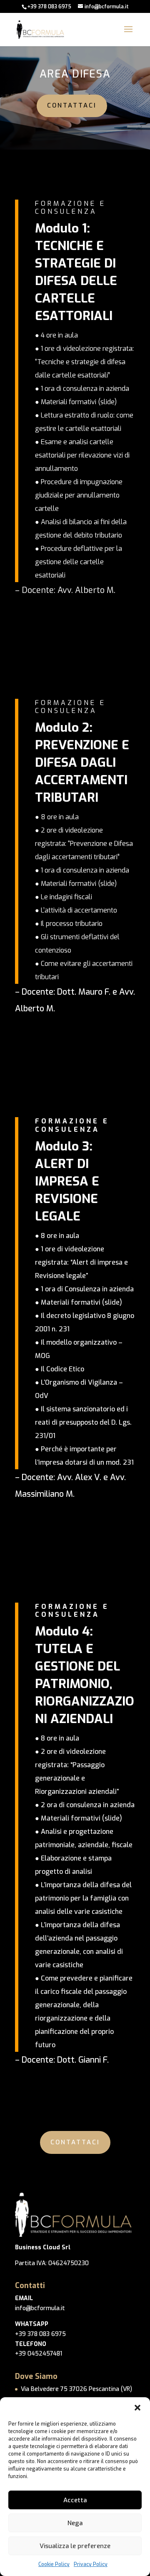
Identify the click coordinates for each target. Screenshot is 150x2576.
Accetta (75, 2500)
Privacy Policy (91, 2564)
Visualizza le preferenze (75, 2546)
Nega (75, 2523)
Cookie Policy (54, 2564)
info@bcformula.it (40, 2308)
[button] (137, 2408)
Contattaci (72, 105)
